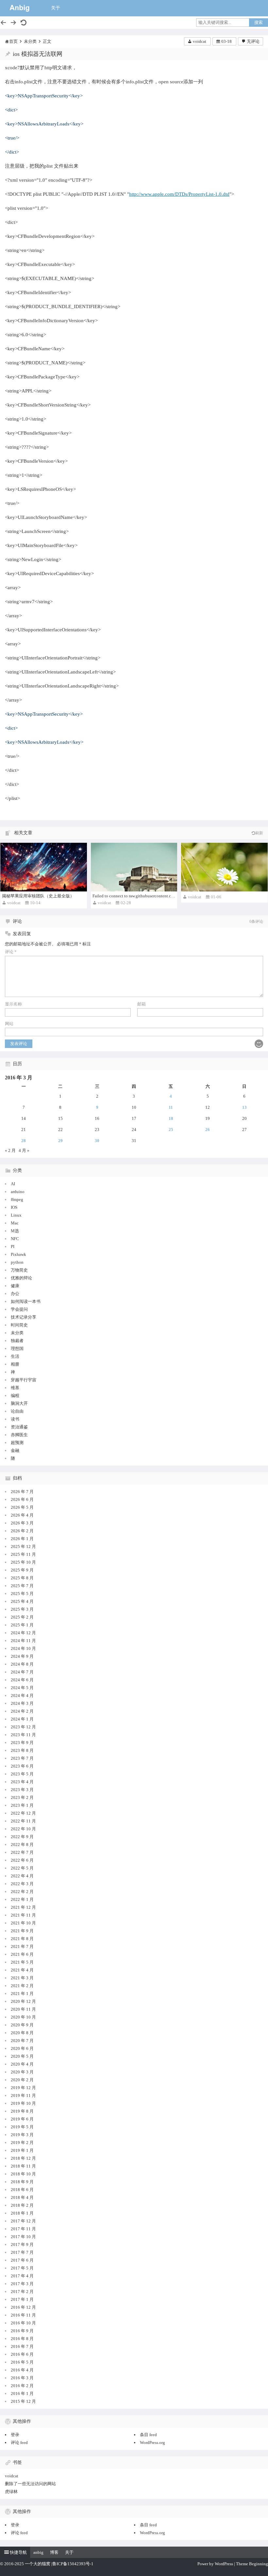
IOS (14, 1207)
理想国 (17, 1348)
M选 (15, 1231)
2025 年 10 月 (23, 1562)
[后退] (3, 23)
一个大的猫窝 (38, 2564)
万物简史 (19, 1270)
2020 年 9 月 (22, 2025)
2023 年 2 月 (22, 1797)
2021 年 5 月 (22, 1962)
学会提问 (19, 1309)
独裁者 (17, 1341)
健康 (15, 1286)
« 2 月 (10, 1150)
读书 (15, 1419)
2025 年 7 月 (22, 1586)
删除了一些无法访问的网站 (30, 2484)
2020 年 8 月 (22, 2033)
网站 (9, 1024)
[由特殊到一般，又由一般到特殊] (224, 867)
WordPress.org (152, 2443)
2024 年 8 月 (22, 1664)
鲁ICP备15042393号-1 (73, 2564)
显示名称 (13, 1004)
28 (24, 1141)
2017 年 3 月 (22, 2284)
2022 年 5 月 (22, 1868)
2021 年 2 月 (22, 1986)
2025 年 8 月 (22, 1578)
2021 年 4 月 (22, 1970)
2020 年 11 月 (23, 2009)
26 (208, 1130)
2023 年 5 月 (22, 1774)
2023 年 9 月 (22, 1743)
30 (97, 1141)
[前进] (13, 23)
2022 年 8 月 (22, 1845)
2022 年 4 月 (22, 1876)
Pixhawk (18, 1254)
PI (13, 1246)
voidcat (200, 41)
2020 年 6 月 (22, 2048)
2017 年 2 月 (22, 2292)
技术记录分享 (24, 1317)
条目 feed (148, 2435)
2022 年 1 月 (22, 1899)
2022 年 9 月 (22, 1837)
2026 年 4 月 (22, 1515)
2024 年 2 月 (22, 1711)
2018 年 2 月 (22, 2205)
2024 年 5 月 (22, 1688)
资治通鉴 (19, 1427)
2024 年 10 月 (23, 1648)
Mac (15, 1223)
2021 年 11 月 (23, 1915)
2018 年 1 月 (22, 2213)
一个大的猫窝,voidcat (20, 8)
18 (171, 1118)
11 (171, 1107)
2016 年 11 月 (23, 2315)
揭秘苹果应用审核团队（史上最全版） (38, 896)
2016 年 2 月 (22, 2386)
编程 (15, 1396)
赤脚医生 (19, 1435)
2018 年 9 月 (22, 2182)
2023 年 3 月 (22, 1790)
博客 (54, 2552)
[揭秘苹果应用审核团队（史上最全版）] (44, 867)
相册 (15, 1364)
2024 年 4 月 (22, 1695)
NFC (15, 1239)
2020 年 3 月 (22, 2072)
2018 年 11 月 (23, 2166)
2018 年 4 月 (22, 2197)
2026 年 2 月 (22, 1531)
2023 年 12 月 (23, 1727)
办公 (15, 1294)
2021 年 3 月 (22, 1978)
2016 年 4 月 (22, 2370)
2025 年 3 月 (22, 1609)
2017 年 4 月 (22, 2276)
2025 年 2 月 (22, 1617)
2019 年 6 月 (22, 2119)
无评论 (253, 41)
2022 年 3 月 (22, 1884)
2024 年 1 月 (22, 1719)
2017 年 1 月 (22, 2299)
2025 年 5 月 (22, 1594)
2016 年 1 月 (22, 2393)
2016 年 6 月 (22, 2354)
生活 (15, 1356)
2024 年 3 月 (22, 1703)
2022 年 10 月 (23, 1829)
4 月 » (24, 1150)
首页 (13, 41)
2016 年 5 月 (22, 2362)
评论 (11, 952)
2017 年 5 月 (22, 2268)
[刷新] (24, 23)
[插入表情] (259, 1044)
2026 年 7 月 (22, 1492)
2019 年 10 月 (23, 2103)
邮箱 (142, 1004)
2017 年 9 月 (22, 2244)
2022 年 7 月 (22, 1852)
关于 (56, 8)
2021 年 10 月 (23, 1923)
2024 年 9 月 (22, 1656)
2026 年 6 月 (22, 1499)
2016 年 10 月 (23, 2323)
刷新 (259, 833)
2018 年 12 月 (23, 2158)
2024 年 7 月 (22, 1672)
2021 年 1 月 (22, 1994)
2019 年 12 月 (23, 2088)
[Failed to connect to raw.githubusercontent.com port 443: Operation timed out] (134, 867)
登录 (15, 2435)
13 (244, 1107)
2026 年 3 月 (22, 1523)
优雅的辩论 (21, 1278)
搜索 (259, 22)
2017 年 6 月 (22, 2260)
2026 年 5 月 (22, 1507)
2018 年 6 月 (22, 2190)
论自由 (17, 1411)
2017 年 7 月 (22, 2252)
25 (171, 1130)
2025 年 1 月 (22, 1625)
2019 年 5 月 (22, 2127)
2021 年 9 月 (22, 1931)
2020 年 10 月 (23, 2017)
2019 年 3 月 (22, 2135)
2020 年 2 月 (22, 2080)
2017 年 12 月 (23, 2221)
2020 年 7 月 (22, 2041)
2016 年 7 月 (22, 2346)
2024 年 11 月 (23, 1641)
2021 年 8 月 (22, 1939)
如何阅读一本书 (26, 1301)
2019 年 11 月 (23, 2095)
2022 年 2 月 (22, 1892)
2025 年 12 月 (23, 1546)
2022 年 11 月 (23, 1821)
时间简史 (19, 1325)
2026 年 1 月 (22, 1539)
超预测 (17, 1443)
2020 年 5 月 (22, 2056)
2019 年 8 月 (22, 2111)
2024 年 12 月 (23, 1633)
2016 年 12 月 (23, 2307)
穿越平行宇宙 (24, 1380)
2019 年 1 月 (22, 2150)
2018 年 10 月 (23, 2174)
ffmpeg (17, 1199)
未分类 (30, 41)
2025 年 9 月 (22, 1570)
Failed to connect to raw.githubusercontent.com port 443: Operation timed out (161, 896)
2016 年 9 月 (22, 2331)
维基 (15, 1388)
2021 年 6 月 (22, 1954)
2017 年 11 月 (23, 2229)
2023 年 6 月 (22, 1766)
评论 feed (19, 2443)
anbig (38, 2552)
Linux (16, 1215)
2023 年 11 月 (23, 1735)
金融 (15, 1450)
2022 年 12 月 (23, 1813)
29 (60, 1141)
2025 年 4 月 (22, 1601)
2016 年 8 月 (22, 2339)
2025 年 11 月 (23, 1554)
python (17, 1262)
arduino (18, 1192)
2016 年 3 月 (22, 2378)
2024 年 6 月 (22, 1680)
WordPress (224, 2564)
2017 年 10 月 (23, 2237)
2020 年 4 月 (22, 2064)
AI (13, 1184)
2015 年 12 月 (23, 2401)
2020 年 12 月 (23, 2001)
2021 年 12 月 (23, 1907)
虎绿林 (11, 2492)
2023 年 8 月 (22, 1750)
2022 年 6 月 (22, 1860)
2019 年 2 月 (22, 2143)
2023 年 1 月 (22, 1805)
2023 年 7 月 (22, 1758)
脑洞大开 (19, 1403)
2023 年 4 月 (22, 1782)
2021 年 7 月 (22, 1946)
